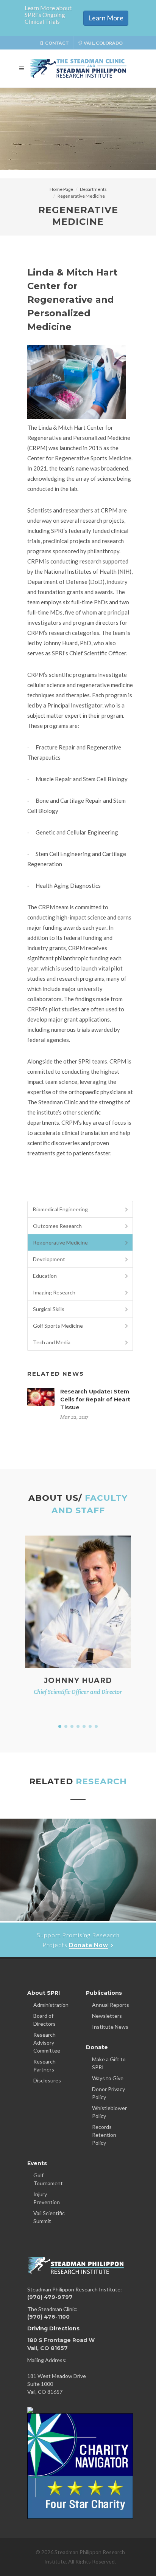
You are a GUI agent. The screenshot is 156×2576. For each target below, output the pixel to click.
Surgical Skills (49, 1309)
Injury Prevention (47, 2198)
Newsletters (107, 2016)
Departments (93, 189)
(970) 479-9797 (50, 2297)
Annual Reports (111, 2005)
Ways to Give (108, 2078)
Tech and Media (52, 1342)
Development (49, 1259)
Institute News (110, 2027)
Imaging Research (54, 1292)
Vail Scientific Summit (49, 2217)
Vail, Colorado (103, 43)
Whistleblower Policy (109, 2112)
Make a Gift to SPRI (109, 2063)
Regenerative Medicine (81, 196)
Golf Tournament (48, 2179)
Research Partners (44, 2065)
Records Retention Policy (104, 2135)
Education (45, 1276)
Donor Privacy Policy (108, 2093)
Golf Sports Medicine (58, 1326)
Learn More (106, 18)
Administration (51, 2005)
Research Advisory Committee (47, 2043)
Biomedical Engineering (60, 1209)
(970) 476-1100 (48, 2317)
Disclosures (47, 2080)
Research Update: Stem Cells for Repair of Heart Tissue (95, 1399)
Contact (57, 43)
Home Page (61, 189)
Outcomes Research (57, 1226)
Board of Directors (44, 2020)
